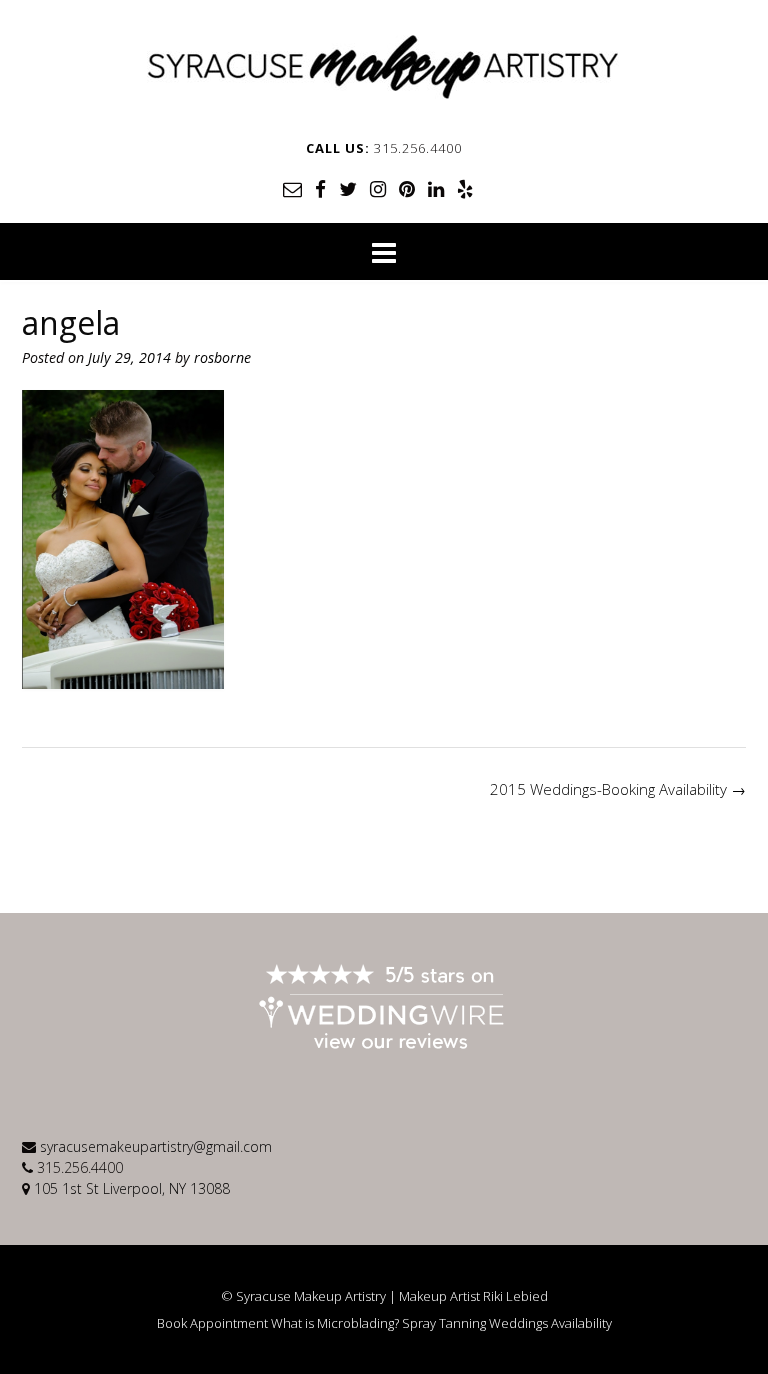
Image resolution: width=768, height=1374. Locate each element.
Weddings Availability (550, 1323)
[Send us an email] (292, 189)
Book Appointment (212, 1323)
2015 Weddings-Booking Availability (618, 789)
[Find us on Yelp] (465, 189)
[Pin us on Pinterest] (407, 189)
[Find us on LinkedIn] (436, 189)
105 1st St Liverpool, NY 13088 (132, 1188)
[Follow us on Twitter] (348, 189)
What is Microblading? (335, 1323)
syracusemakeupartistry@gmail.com (156, 1146)
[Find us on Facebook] (320, 189)
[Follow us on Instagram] (378, 189)
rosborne (222, 357)
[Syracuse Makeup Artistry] (384, 66)
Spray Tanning (444, 1323)
